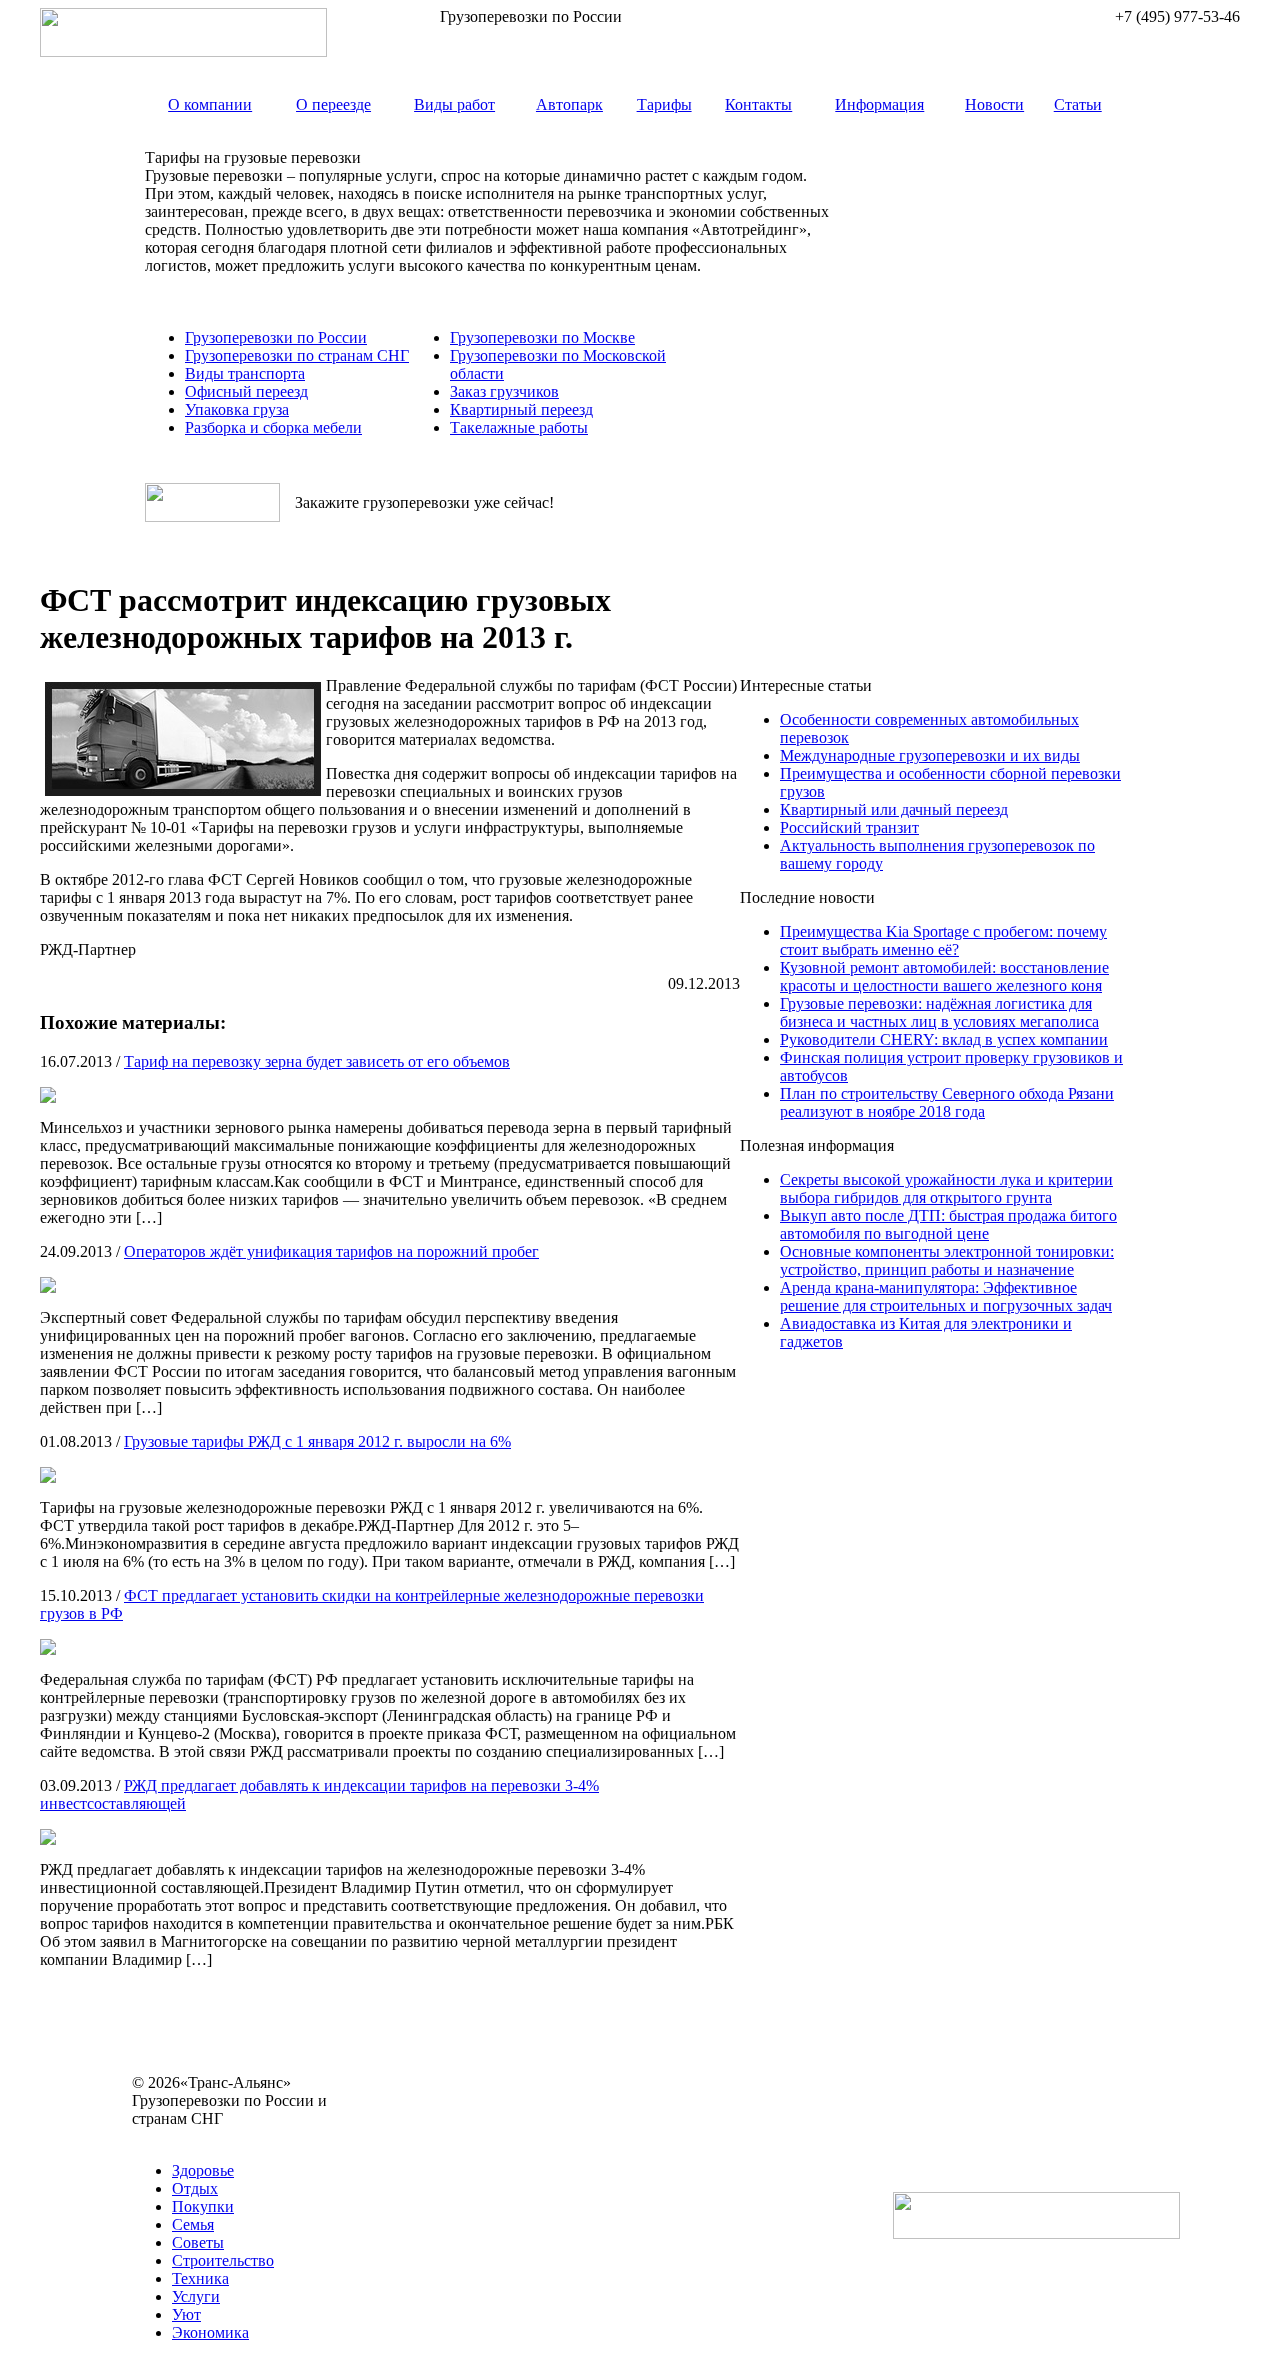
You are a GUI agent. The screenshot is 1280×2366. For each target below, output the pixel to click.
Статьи (1078, 104)
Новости (994, 104)
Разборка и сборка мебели (273, 427)
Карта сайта (172, 2136)
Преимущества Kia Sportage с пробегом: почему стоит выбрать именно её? (943, 940)
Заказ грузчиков (504, 391)
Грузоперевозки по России (276, 337)
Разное (240, 2136)
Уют (186, 2314)
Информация (879, 104)
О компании (210, 104)
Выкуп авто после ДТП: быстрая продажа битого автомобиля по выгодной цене (948, 1224)
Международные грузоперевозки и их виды (930, 755)
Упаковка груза (237, 409)
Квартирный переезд (521, 409)
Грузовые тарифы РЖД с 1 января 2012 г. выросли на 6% (317, 1441)
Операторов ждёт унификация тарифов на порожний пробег (331, 1251)
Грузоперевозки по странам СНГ (297, 355)
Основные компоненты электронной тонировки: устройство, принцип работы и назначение (947, 1260)
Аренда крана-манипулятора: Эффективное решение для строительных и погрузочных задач (946, 1296)
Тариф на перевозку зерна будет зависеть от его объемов (317, 1061)
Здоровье (203, 2170)
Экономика (210, 2332)
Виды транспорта (245, 373)
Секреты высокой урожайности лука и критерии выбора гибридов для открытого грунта (946, 1188)
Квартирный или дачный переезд (894, 809)
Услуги (196, 2296)
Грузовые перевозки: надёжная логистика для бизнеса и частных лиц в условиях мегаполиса (939, 1012)
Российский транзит (849, 827)
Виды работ (454, 104)
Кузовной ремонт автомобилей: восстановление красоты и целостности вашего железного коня (944, 976)
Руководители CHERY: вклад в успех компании (944, 1039)
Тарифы (664, 104)
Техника (200, 2278)
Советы (198, 2242)
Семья (193, 2224)
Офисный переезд (246, 391)
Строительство (223, 2260)
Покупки (203, 2206)
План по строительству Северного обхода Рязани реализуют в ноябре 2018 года (947, 1102)
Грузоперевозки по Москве (542, 337)
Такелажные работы (519, 427)
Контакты (758, 104)
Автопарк (569, 104)
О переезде (333, 104)
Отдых (195, 2188)
